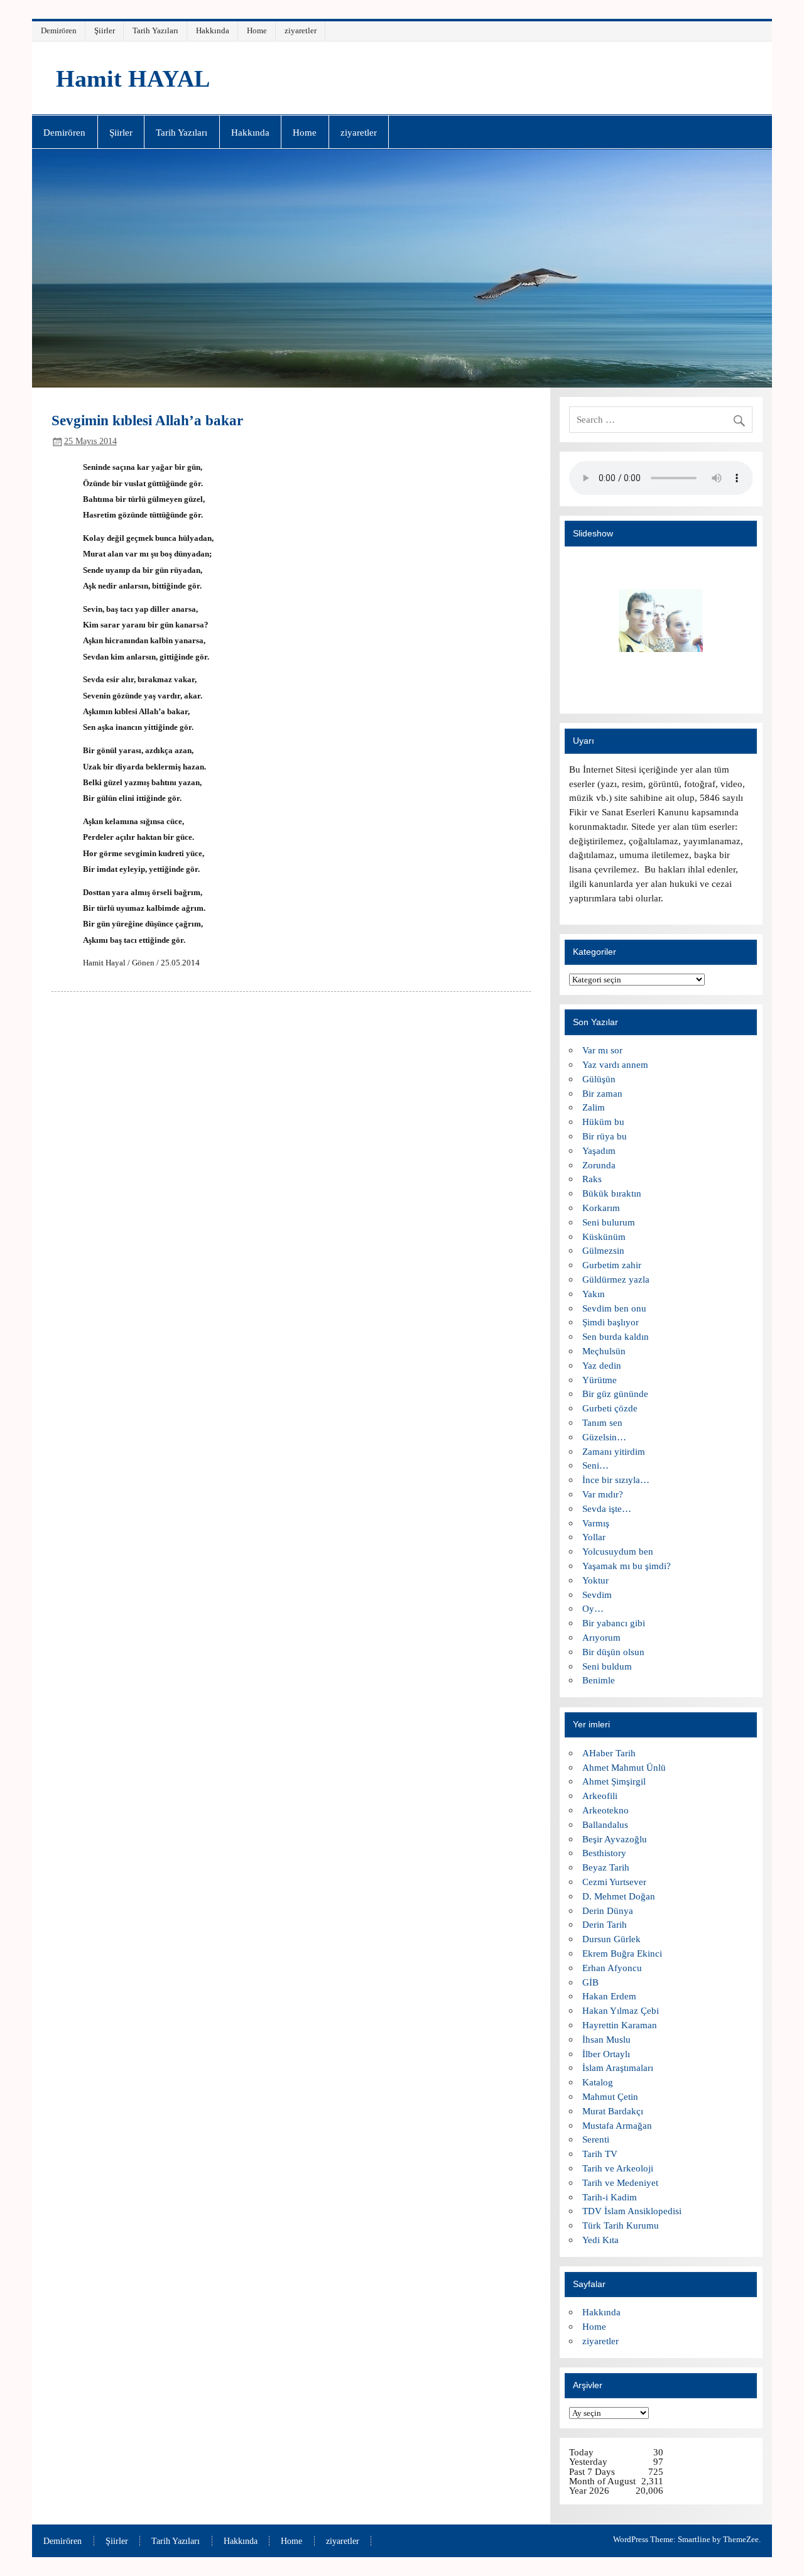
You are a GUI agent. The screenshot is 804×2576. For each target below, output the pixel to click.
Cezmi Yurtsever (614, 1882)
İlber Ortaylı (606, 2054)
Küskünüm (604, 1236)
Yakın (594, 1294)
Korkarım (601, 1208)
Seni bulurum (609, 1222)
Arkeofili (600, 1796)
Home (257, 30)
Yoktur (595, 1580)
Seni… (595, 1465)
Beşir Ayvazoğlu (615, 1839)
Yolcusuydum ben (618, 1551)
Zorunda (599, 1165)
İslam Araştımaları (618, 2068)
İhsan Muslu (606, 2039)
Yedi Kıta (600, 2240)
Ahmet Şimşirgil (614, 1781)
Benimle (599, 1680)
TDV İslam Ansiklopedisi (632, 2211)
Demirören (59, 30)
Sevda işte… (607, 1508)
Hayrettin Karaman (620, 2025)
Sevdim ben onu (614, 1308)
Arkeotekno (606, 1810)
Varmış (596, 1523)
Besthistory (604, 1853)
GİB (590, 1982)
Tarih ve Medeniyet (620, 2182)
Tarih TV (600, 2154)
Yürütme (600, 1380)
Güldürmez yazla (616, 1279)
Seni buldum (607, 1666)
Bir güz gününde (615, 1394)
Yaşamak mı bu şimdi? (627, 1566)
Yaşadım (599, 1150)
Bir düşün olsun (613, 1652)
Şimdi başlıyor (611, 1322)
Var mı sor (602, 1050)
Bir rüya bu (605, 1136)
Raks (592, 1179)
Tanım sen (602, 1422)
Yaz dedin (602, 1365)
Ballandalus (605, 1824)
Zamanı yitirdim (614, 1451)
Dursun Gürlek (611, 1939)
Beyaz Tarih (606, 1867)
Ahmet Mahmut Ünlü (624, 1767)
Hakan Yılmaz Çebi (621, 2010)
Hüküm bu (603, 1122)
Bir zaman (602, 1093)
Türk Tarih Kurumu (621, 2225)
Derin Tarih (605, 1924)
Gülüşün (599, 1079)
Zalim (594, 1107)
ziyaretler (301, 30)
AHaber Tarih (609, 1753)
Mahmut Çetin (610, 2096)
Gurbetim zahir (612, 1265)
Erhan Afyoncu (612, 1968)
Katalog (598, 2082)
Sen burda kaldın (616, 1336)
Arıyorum (601, 1637)
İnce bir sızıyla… (616, 1480)
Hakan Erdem (609, 1996)
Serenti (596, 2139)
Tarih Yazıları (155, 30)
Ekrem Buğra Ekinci (622, 1953)
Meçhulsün (604, 1351)
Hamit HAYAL (133, 79)
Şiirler (105, 30)
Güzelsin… (604, 1437)
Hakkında (213, 30)
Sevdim (597, 1595)
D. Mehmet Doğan (619, 1896)
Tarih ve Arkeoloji (618, 2168)
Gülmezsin (603, 1250)
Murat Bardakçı (613, 2111)
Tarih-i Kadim (610, 2197)
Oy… (593, 1608)
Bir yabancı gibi (614, 1623)
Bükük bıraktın (612, 1193)
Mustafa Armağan (617, 2125)
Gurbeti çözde (610, 1408)
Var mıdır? (603, 1494)
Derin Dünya (608, 1910)
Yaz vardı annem (615, 1064)
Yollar (594, 1537)
